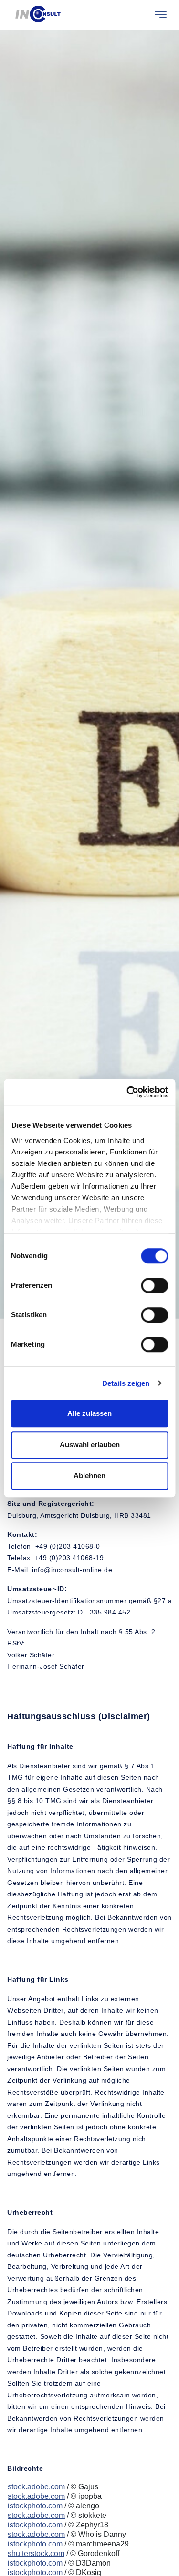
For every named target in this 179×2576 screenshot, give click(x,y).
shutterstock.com (36, 2553)
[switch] (154, 1285)
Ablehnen (89, 1476)
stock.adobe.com (36, 2487)
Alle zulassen (89, 1413)
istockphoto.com (35, 2506)
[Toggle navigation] (161, 14)
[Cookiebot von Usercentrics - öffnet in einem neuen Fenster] (127, 1092)
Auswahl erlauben (90, 1445)
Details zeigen (126, 1383)
